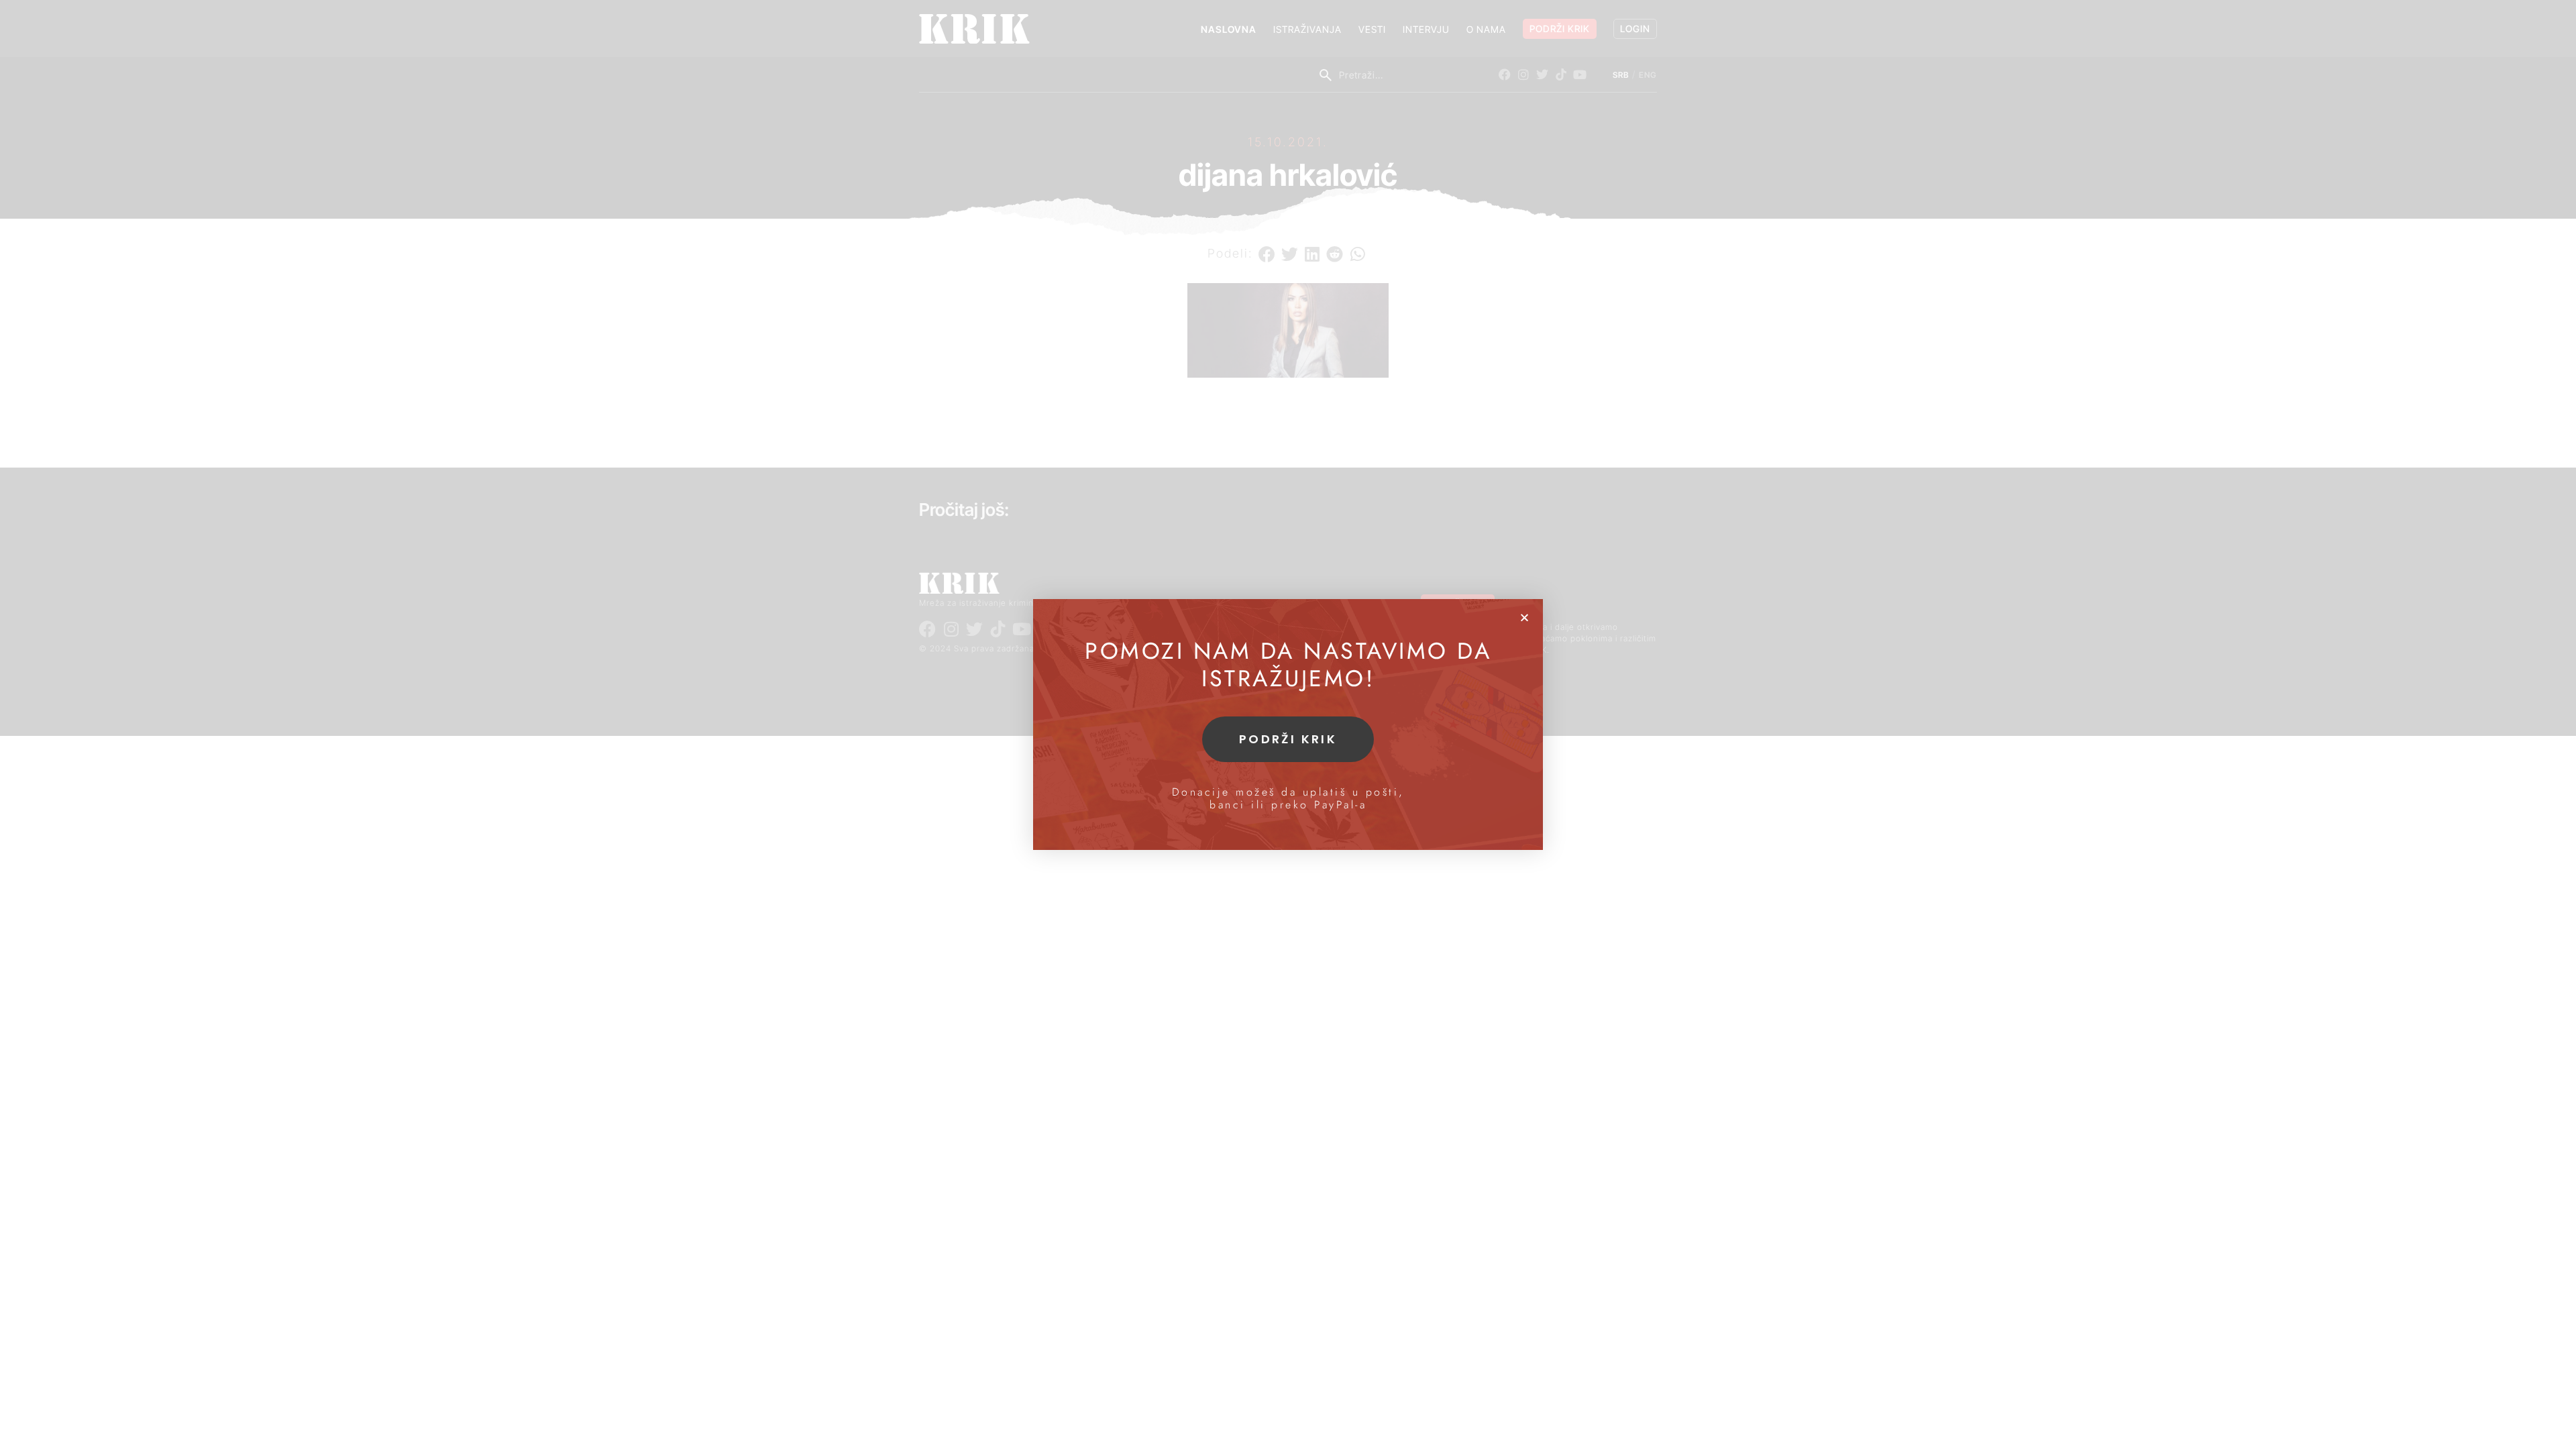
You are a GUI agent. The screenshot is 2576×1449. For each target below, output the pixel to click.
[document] (1288, 724)
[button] (1524, 618)
